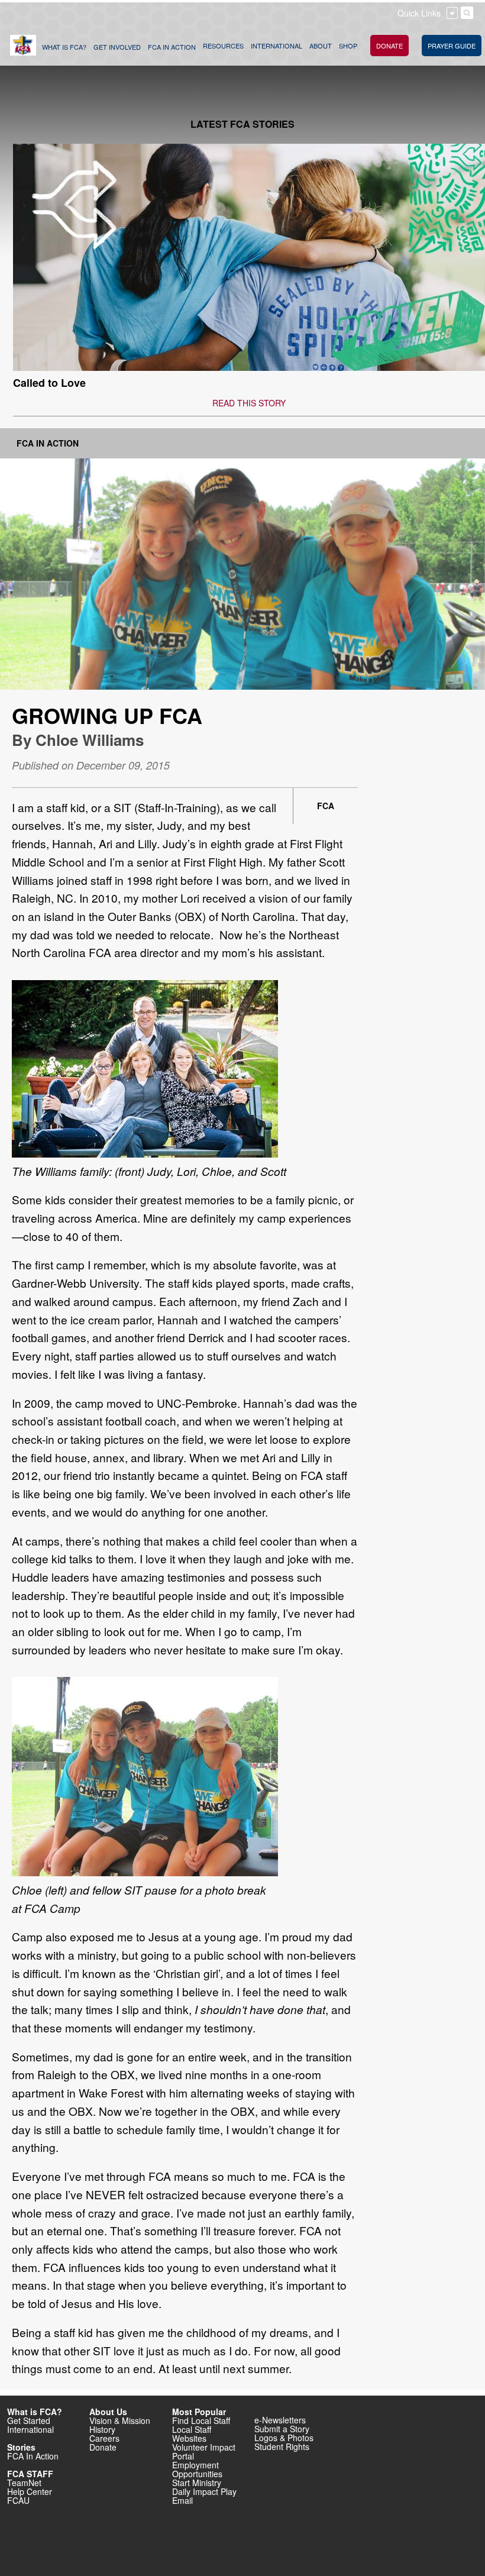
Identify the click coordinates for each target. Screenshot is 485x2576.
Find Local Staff (201, 2420)
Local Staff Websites (192, 2434)
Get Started (29, 2420)
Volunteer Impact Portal (204, 2451)
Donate (103, 2447)
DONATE (389, 46)
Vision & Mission (120, 2420)
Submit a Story (282, 2429)
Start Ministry (197, 2483)
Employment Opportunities (197, 2469)
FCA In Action (48, 443)
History (102, 2429)
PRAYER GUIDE (452, 46)
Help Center (30, 2491)
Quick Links (419, 13)
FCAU (18, 2500)
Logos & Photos (284, 2438)
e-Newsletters (280, 2420)
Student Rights (282, 2446)
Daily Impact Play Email (204, 2496)
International (30, 2429)
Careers (104, 2438)
